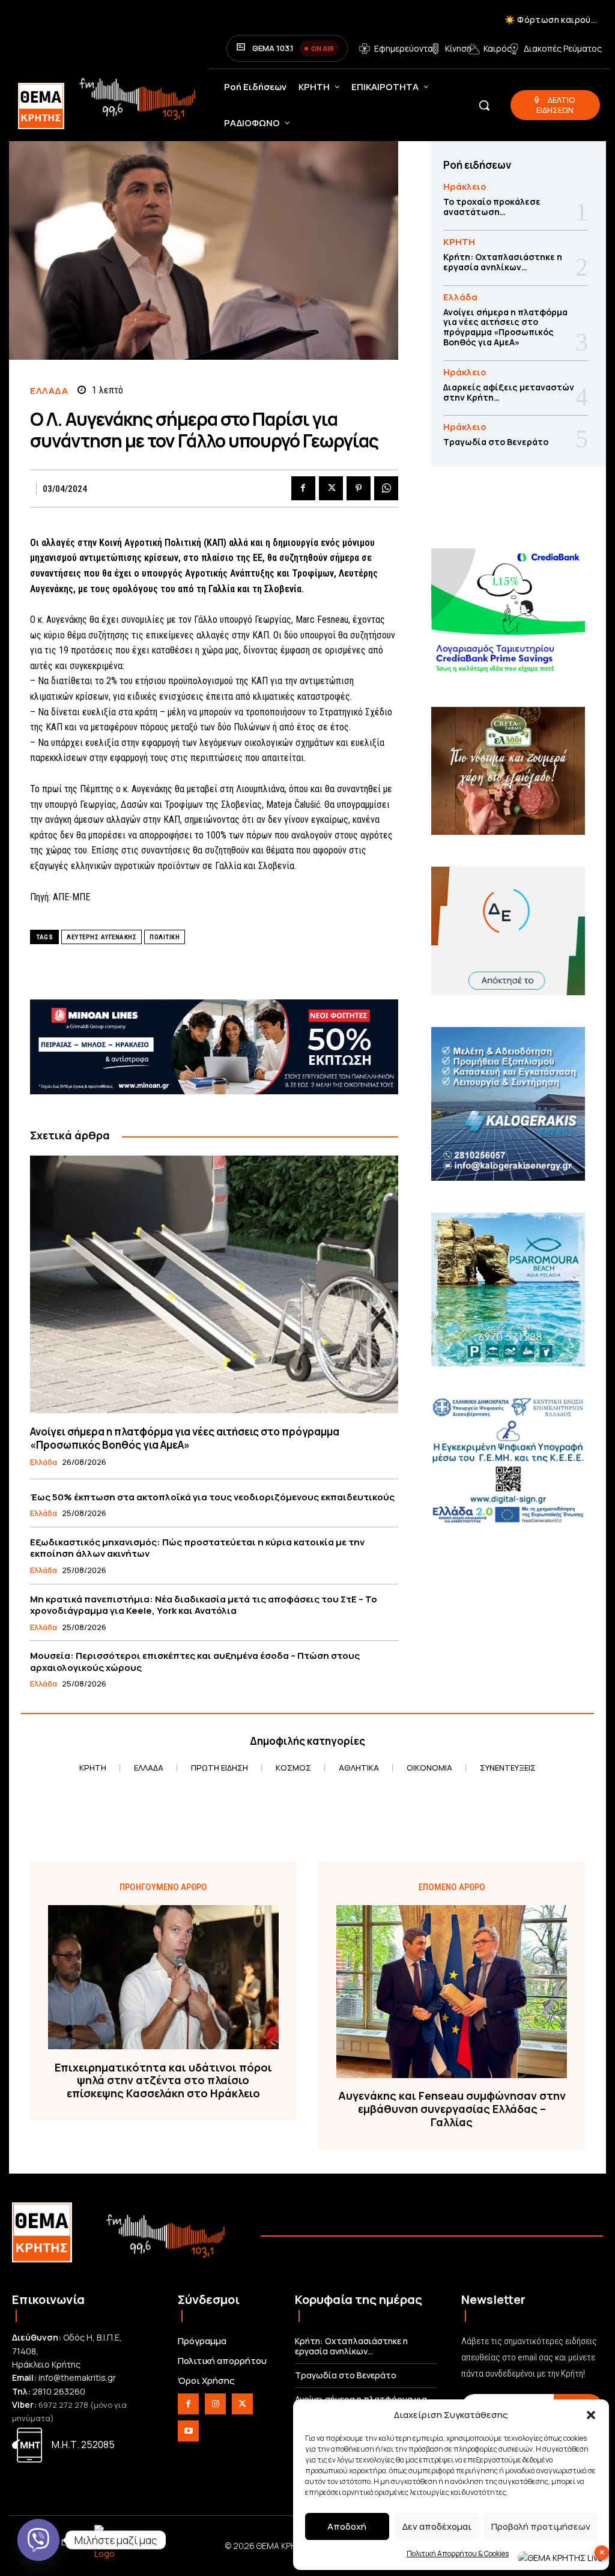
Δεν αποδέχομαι (437, 2526)
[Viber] (38, 2540)
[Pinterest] (359, 488)
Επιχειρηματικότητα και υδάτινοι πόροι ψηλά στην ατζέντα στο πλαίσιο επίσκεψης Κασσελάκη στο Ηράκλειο (163, 2081)
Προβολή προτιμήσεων (541, 2526)
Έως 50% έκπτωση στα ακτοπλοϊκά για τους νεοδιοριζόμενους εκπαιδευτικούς (212, 1497)
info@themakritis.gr (77, 2377)
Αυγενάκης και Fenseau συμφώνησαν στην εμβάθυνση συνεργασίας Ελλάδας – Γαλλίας (452, 2109)
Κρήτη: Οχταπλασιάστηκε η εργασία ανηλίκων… (503, 262)
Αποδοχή (347, 2526)
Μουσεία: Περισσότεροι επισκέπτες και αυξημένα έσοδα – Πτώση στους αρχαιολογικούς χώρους (195, 1662)
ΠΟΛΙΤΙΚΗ (165, 937)
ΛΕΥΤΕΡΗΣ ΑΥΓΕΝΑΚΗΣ (101, 937)
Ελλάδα (49, 391)
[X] (331, 488)
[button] (591, 2415)
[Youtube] (188, 2431)
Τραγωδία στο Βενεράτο (496, 442)
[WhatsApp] (386, 488)
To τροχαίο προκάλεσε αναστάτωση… (492, 207)
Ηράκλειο (465, 186)
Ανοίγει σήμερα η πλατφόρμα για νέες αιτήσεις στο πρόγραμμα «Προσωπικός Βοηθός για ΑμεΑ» (185, 1438)
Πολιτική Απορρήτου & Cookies (458, 2553)
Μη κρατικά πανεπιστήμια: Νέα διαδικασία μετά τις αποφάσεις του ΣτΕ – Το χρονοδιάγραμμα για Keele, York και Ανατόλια (204, 1605)
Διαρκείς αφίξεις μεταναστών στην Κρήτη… (509, 392)
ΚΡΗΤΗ (459, 242)
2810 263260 (59, 2391)
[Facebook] (303, 488)
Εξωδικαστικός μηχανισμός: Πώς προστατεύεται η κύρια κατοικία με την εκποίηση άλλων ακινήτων (197, 1548)
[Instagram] (215, 2404)
